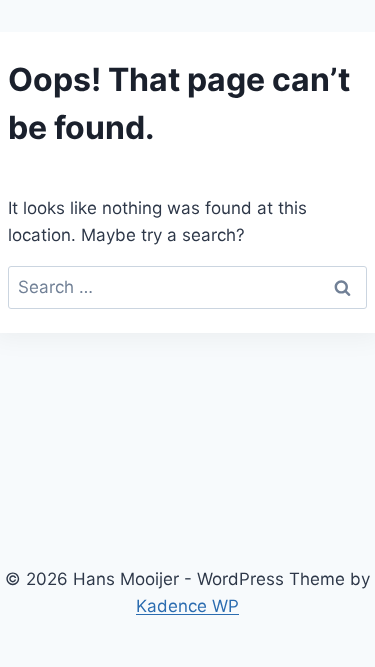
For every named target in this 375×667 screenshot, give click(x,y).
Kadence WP (187, 606)
